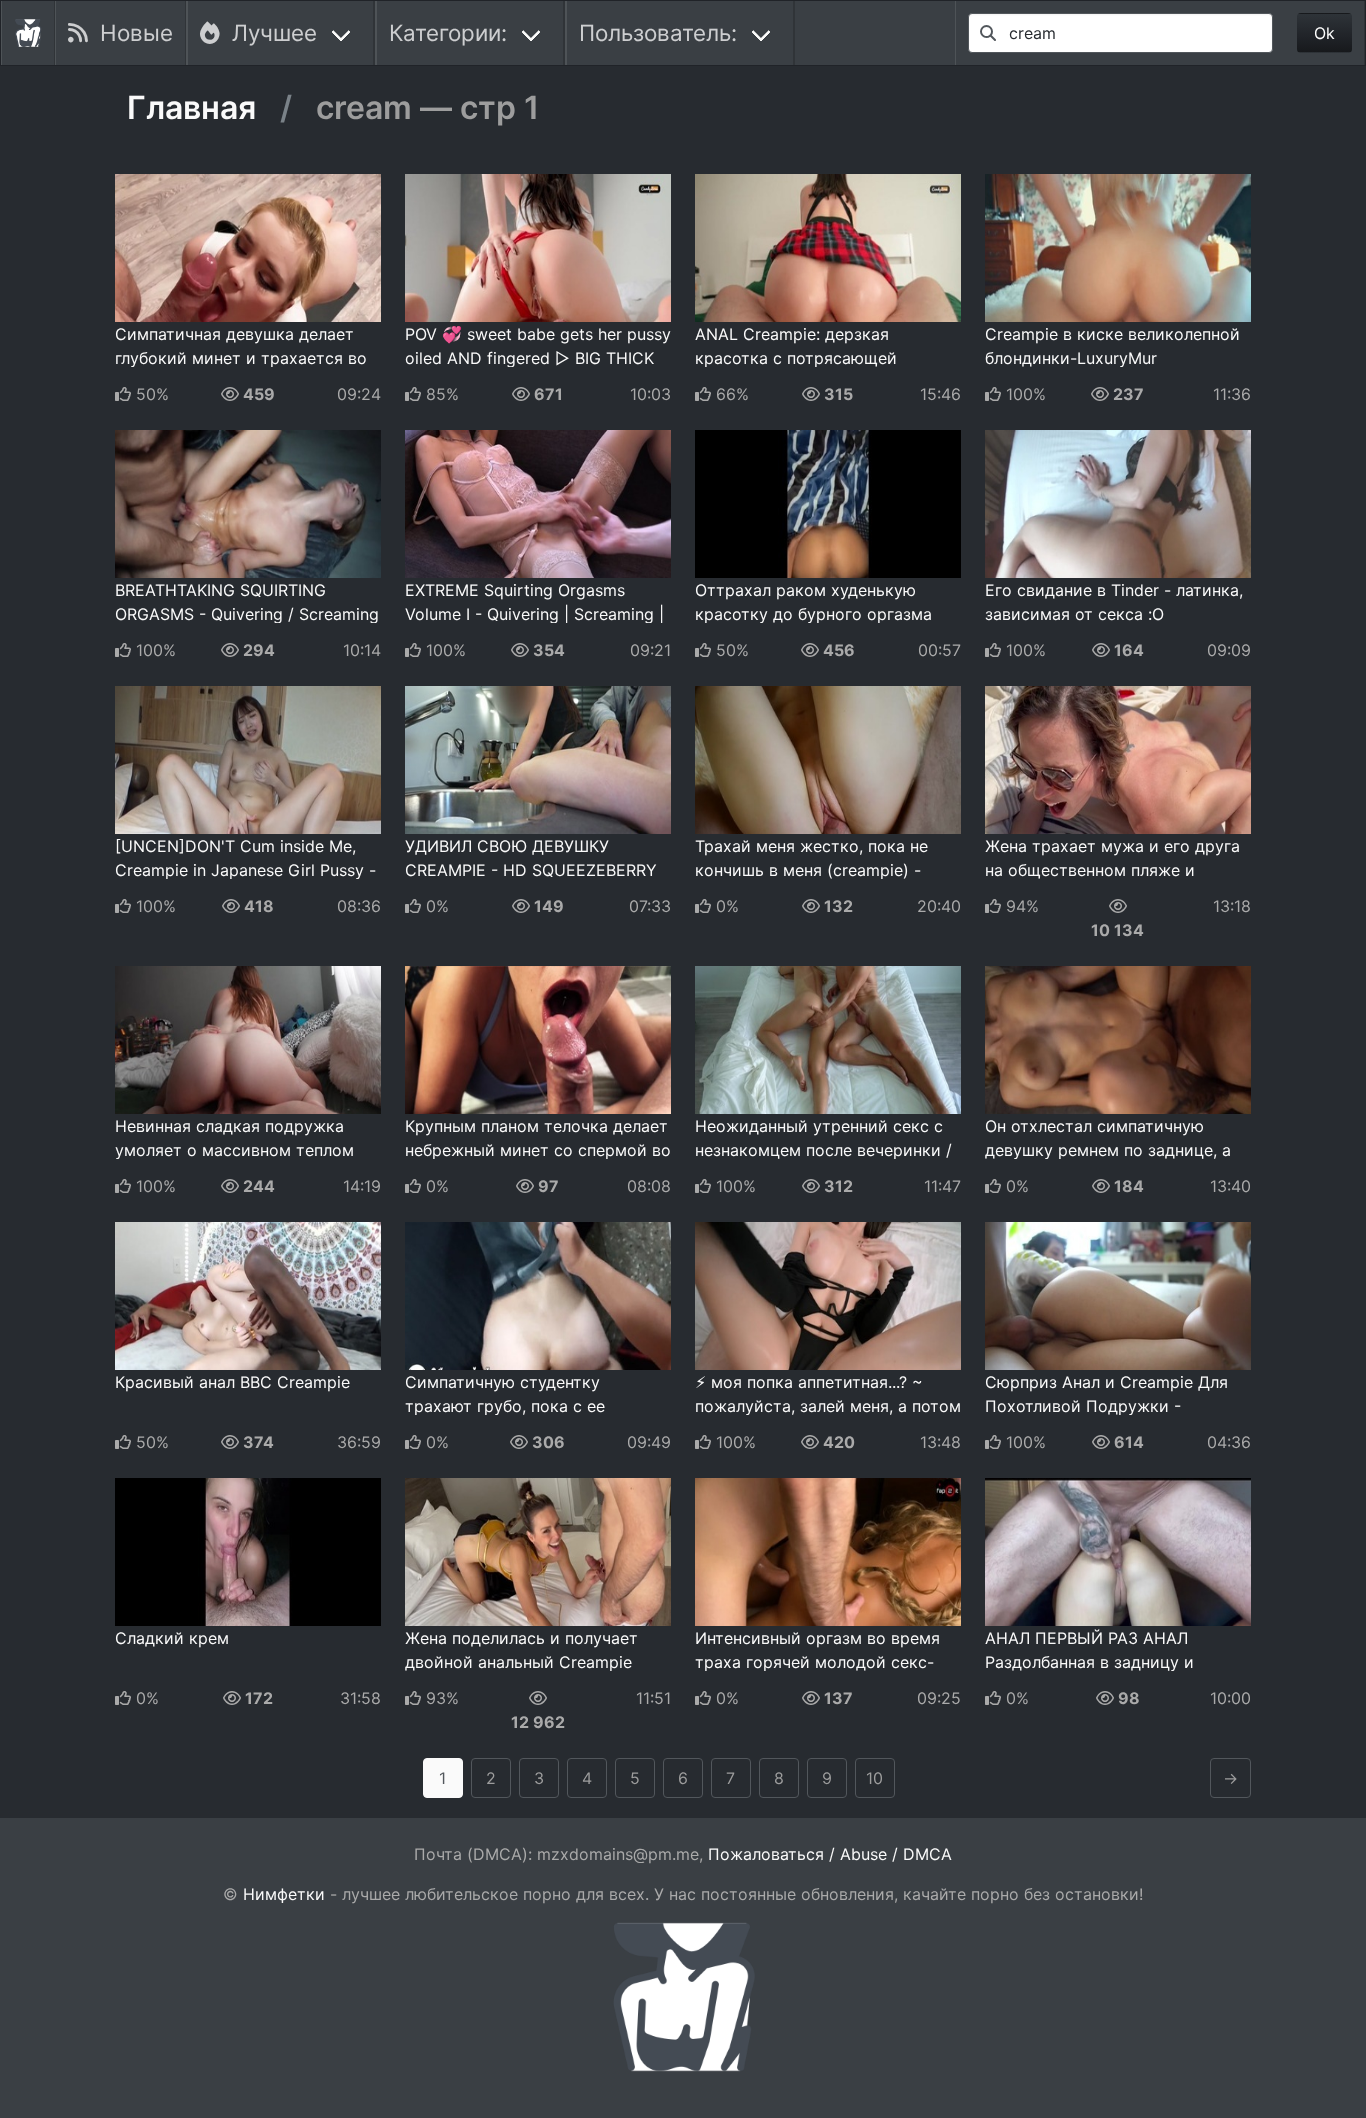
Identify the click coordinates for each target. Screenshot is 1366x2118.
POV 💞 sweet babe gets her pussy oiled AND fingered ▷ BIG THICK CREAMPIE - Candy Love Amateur (538, 358)
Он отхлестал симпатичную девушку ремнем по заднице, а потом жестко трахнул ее (1108, 1150)
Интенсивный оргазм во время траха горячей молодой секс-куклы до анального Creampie (817, 1662)
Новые (130, 32)
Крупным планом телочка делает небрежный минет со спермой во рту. (538, 1150)
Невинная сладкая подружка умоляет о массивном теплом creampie (234, 1150)
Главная (191, 108)
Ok (1324, 33)
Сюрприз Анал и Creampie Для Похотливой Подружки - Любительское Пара (1106, 1406)
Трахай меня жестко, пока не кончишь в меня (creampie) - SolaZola (811, 870)
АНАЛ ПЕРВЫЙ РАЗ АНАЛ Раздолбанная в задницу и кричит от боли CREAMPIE (1089, 1662)
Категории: (448, 32)
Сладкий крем (172, 1638)
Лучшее (268, 32)
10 (874, 1778)
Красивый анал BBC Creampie (232, 1382)
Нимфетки (284, 1894)
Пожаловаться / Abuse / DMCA (830, 1854)
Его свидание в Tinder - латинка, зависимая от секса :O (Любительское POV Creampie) (1114, 614)
